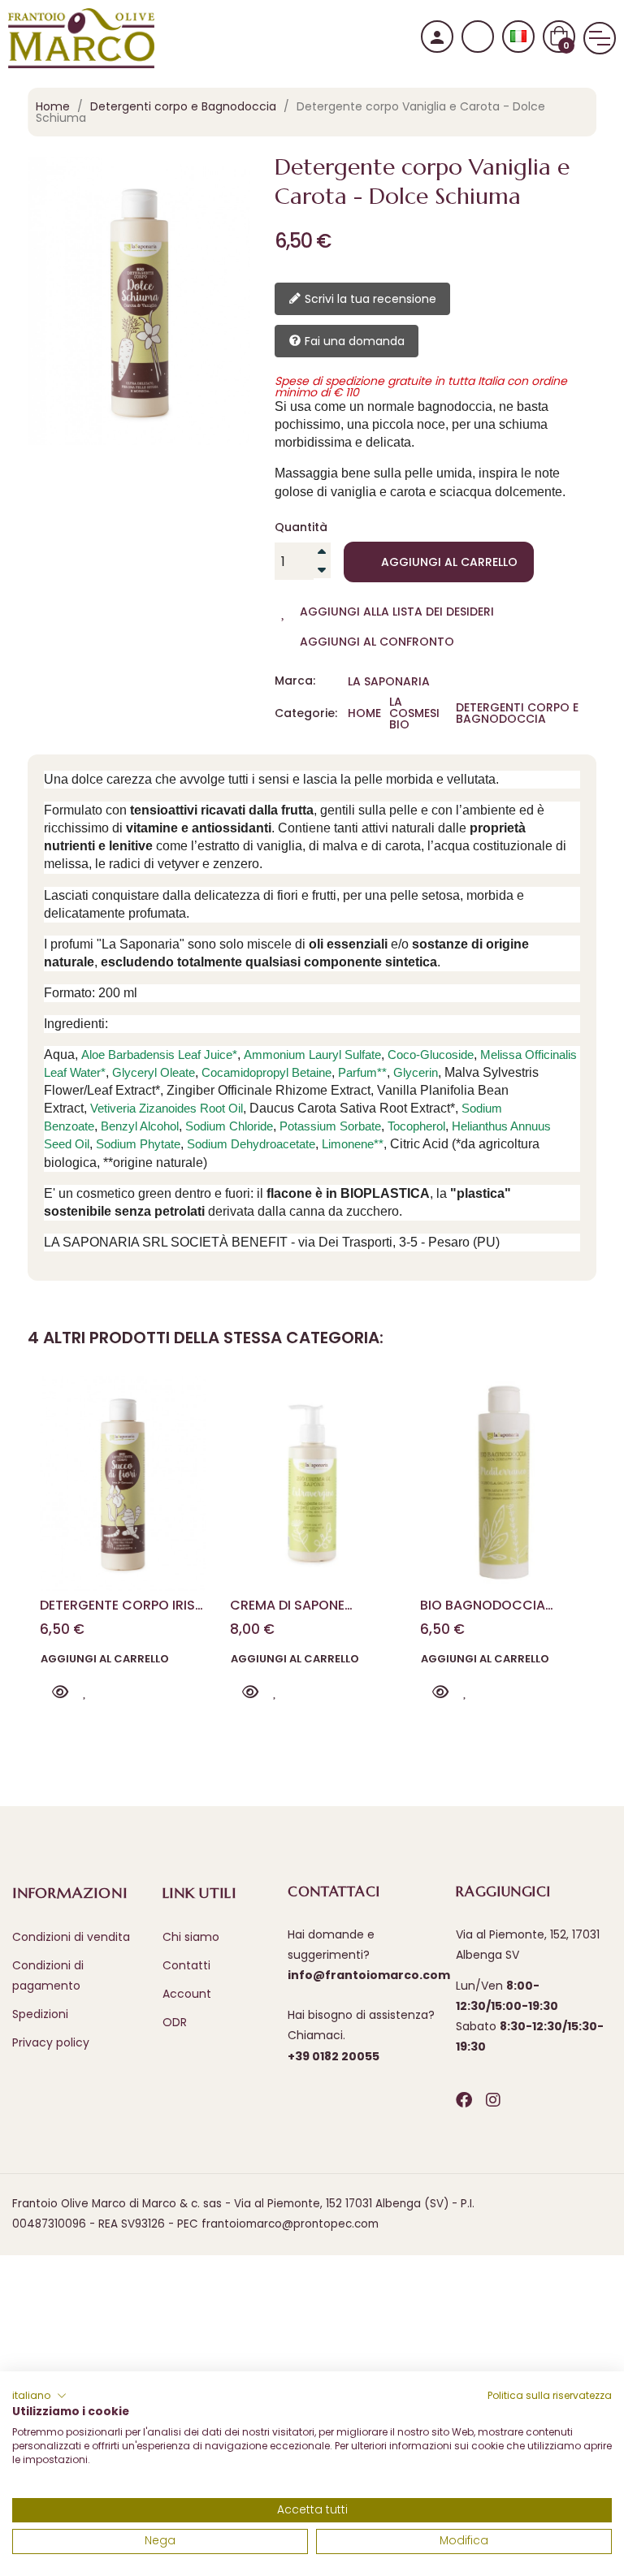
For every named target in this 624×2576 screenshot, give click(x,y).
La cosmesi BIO (414, 713)
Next (569, 1498)
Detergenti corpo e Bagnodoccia (517, 713)
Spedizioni (40, 2014)
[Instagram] (493, 2100)
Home (364, 713)
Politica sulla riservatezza (550, 2395)
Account (187, 1994)
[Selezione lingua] (518, 37)
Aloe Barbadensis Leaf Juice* (159, 1055)
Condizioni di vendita (71, 1937)
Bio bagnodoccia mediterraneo (483, 1605)
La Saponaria (389, 681)
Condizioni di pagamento (48, 1975)
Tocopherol (416, 1126)
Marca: (295, 681)
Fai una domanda (353, 341)
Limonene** (353, 1144)
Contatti (186, 1965)
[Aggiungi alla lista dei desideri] (85, 1692)
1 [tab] (304, 1745)
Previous (55, 1498)
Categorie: (306, 713)
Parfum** (362, 1072)
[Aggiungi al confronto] (111, 1692)
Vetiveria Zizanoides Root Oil (167, 1108)
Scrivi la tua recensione (369, 299)
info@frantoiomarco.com (369, 1975)
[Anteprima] (60, 1692)
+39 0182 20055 (334, 2056)
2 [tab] (320, 1745)
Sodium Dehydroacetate (251, 1144)
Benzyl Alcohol (140, 1126)
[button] (39, 2396)
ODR (175, 2022)
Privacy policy (51, 2042)
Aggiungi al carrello (449, 562)
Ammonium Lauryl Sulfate (312, 1055)
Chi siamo (191, 1937)
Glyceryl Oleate (154, 1072)
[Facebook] (464, 2100)
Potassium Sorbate (330, 1126)
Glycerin (416, 1072)
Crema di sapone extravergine (287, 1605)
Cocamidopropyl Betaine (266, 1072)
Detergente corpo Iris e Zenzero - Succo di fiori (122, 1605)
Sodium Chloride (229, 1126)
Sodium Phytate (138, 1144)
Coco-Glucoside (431, 1055)
